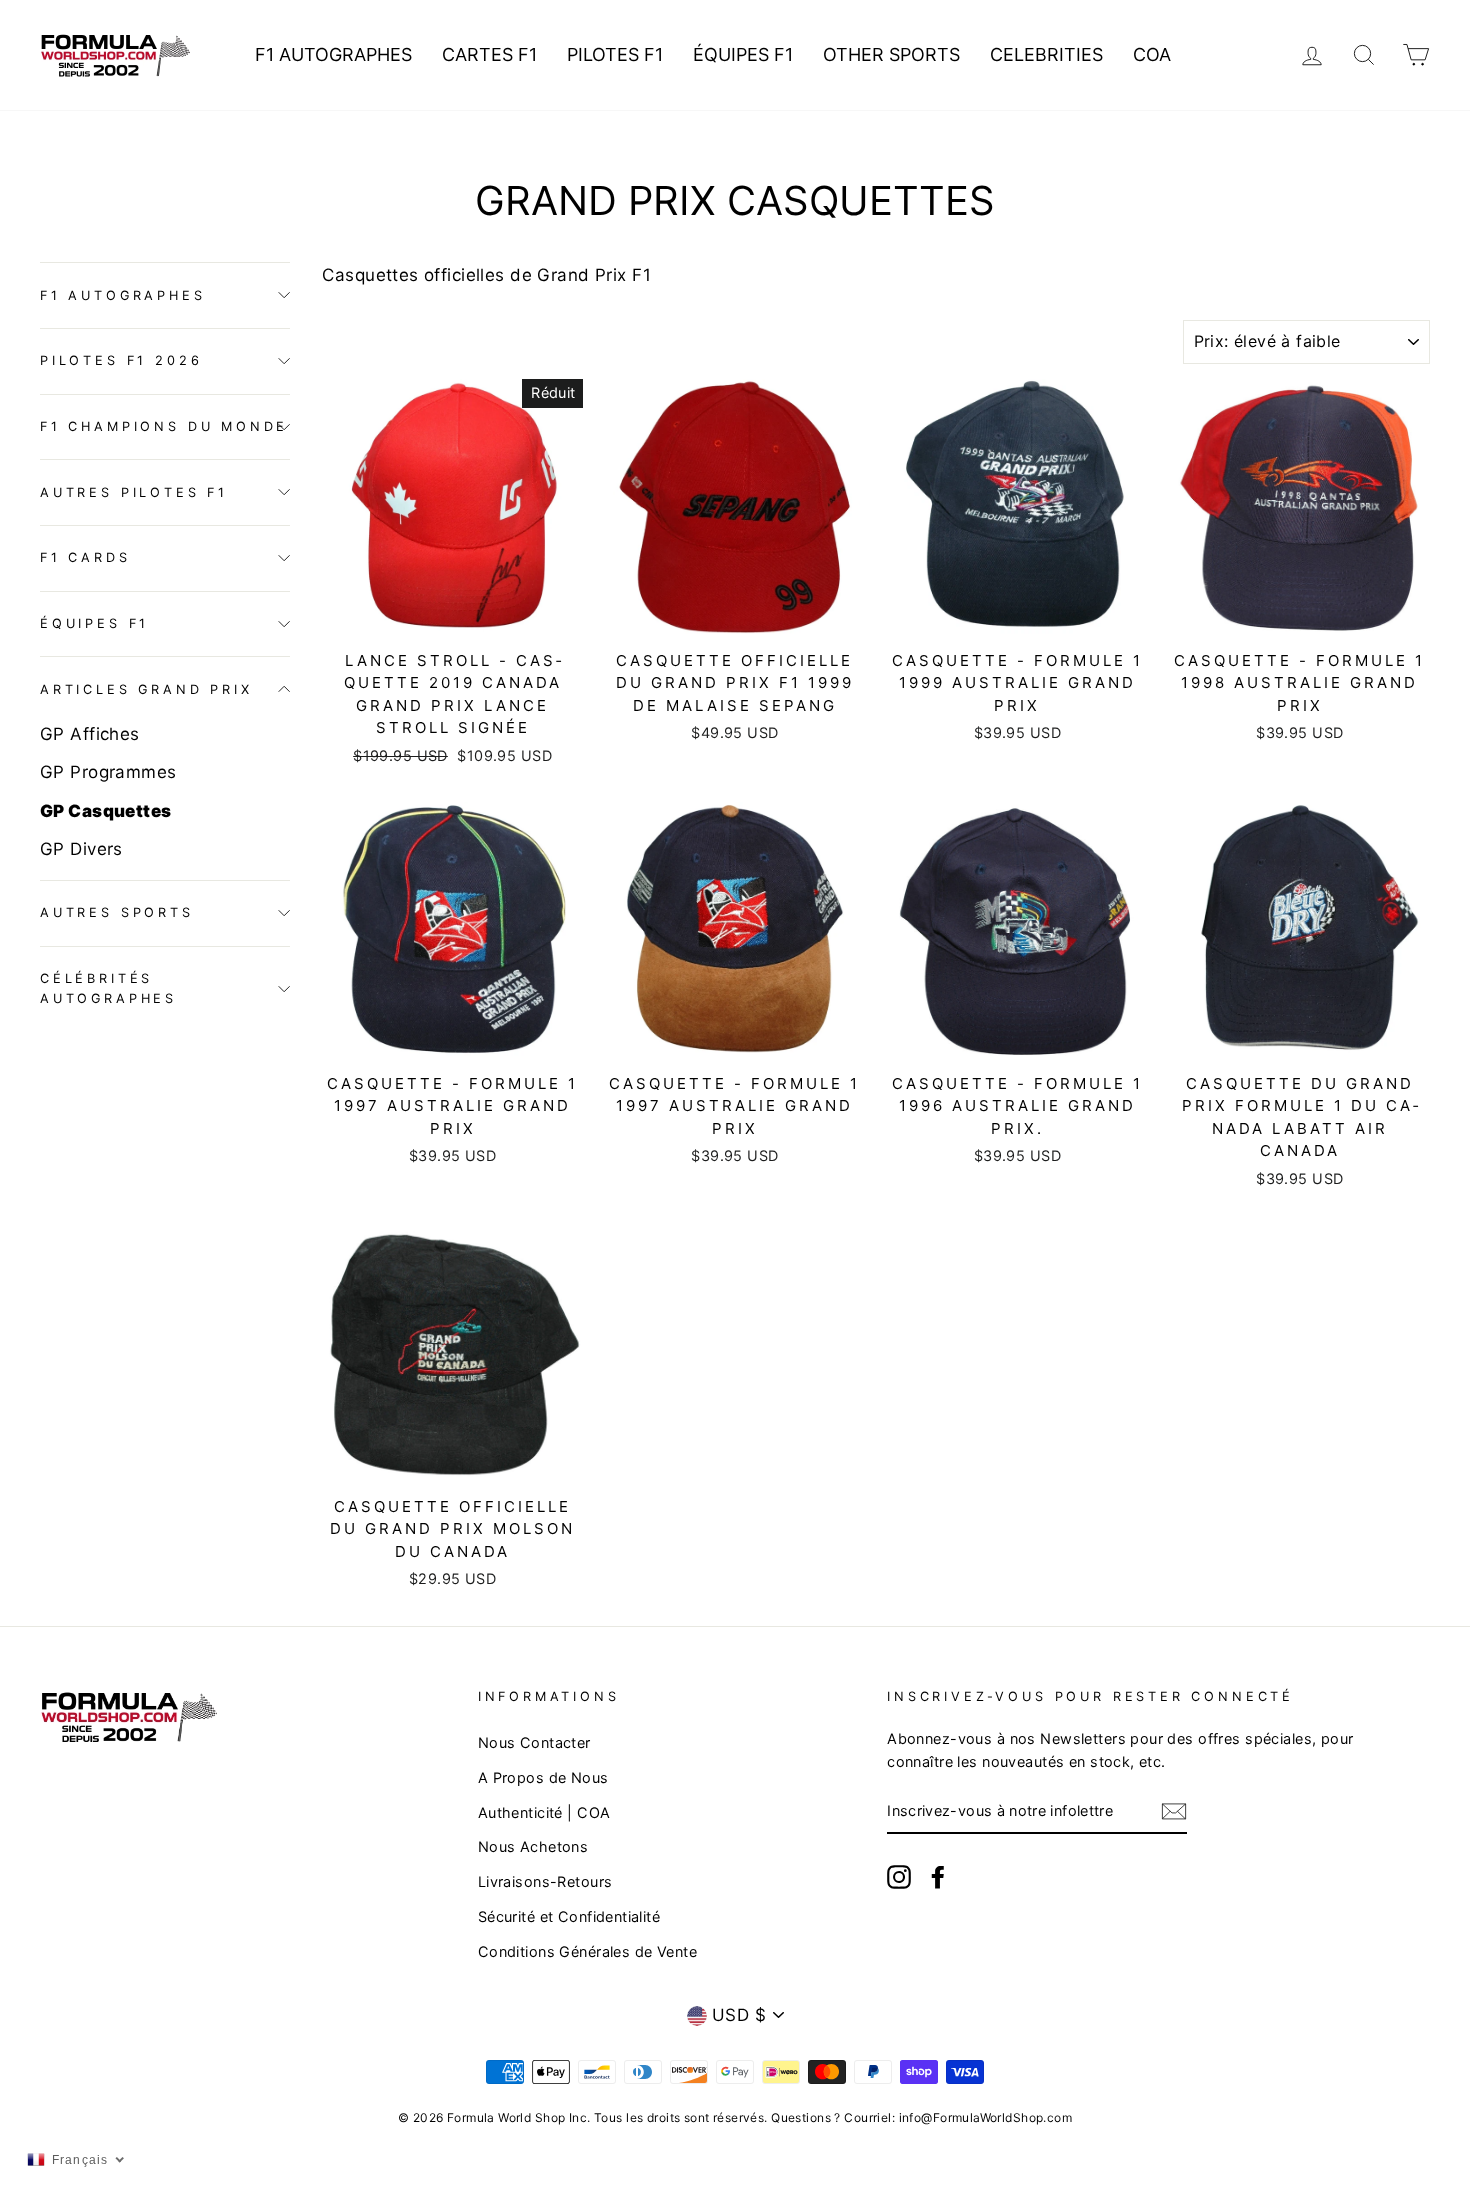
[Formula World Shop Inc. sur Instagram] (899, 1876)
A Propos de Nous (543, 1777)
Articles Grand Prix (146, 688)
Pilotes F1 (615, 54)
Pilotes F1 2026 (121, 360)
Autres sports (117, 912)
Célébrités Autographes (108, 988)
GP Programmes (108, 772)
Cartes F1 (489, 54)
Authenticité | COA (544, 1812)
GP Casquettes (106, 810)
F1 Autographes (333, 54)
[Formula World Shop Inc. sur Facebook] (938, 1876)
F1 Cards (85, 557)
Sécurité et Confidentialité (569, 1916)
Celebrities (1046, 54)
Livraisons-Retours (545, 1881)
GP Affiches (90, 734)
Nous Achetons (533, 1846)
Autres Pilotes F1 (134, 491)
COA (1152, 54)
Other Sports (891, 54)
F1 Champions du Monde (164, 425)
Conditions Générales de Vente (587, 1951)
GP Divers (81, 848)
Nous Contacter (534, 1742)
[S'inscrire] (1174, 1810)
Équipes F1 (743, 54)
